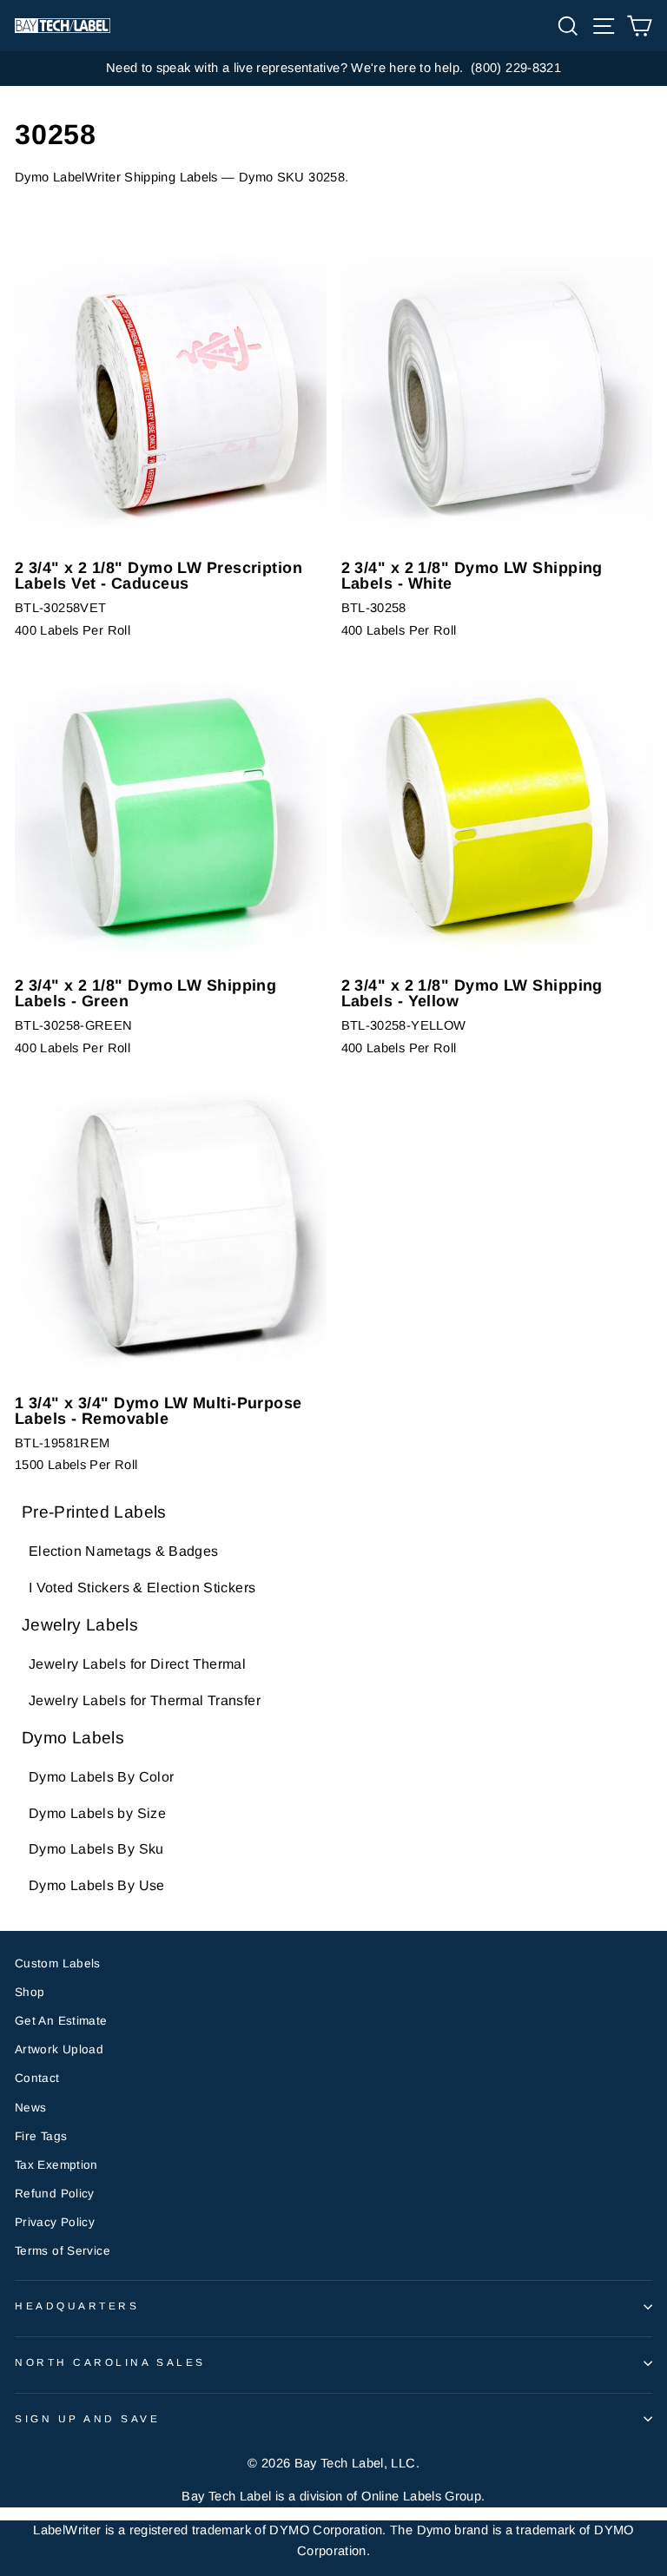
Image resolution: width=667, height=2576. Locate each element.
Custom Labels (58, 1963)
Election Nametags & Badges (124, 1551)
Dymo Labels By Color (101, 1777)
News (30, 2108)
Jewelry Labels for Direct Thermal (137, 1664)
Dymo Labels (73, 1738)
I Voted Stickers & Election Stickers (142, 1588)
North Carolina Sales (110, 2362)
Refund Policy (55, 2194)
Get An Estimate (61, 2021)
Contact (37, 2078)
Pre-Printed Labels (94, 1512)
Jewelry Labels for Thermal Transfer (145, 1700)
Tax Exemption (56, 2165)
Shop (30, 1992)
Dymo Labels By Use (97, 1885)
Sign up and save (88, 2418)
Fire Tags (41, 2136)
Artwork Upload (59, 2049)
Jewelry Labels (80, 1625)
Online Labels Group (421, 2496)
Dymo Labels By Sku (96, 1849)
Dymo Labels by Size (97, 1813)
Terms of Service (63, 2251)
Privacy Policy (55, 2222)
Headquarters (77, 2306)
